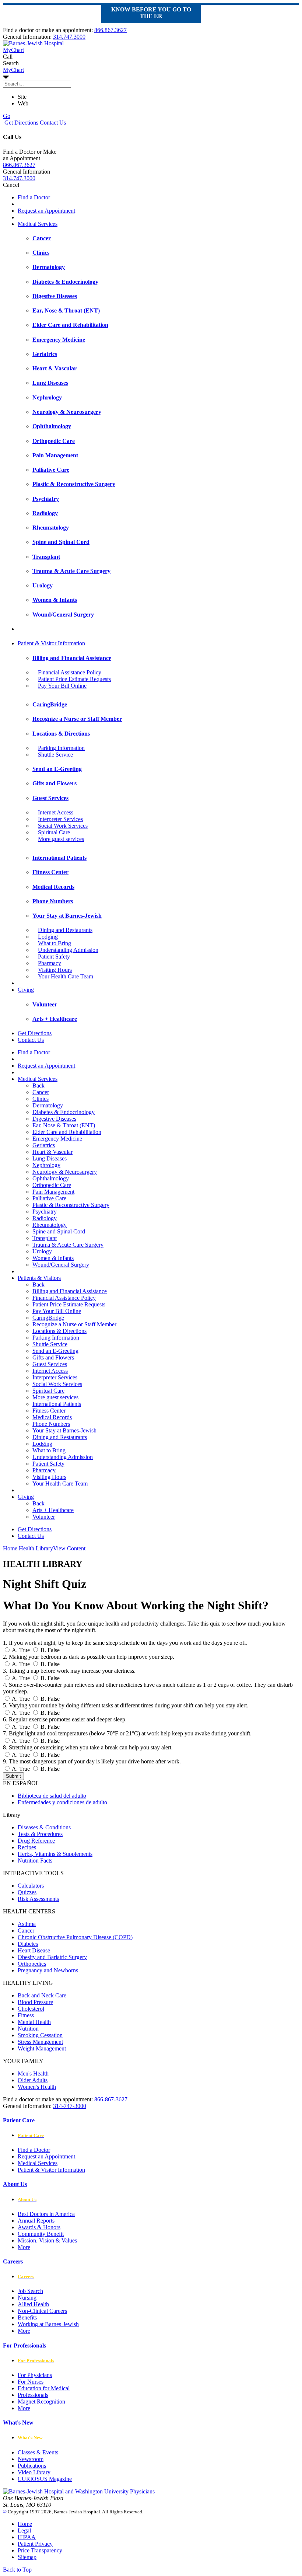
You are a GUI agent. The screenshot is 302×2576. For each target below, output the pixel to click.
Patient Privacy (35, 2544)
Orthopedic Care (52, 1185)
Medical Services (38, 224)
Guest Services (50, 1364)
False (50, 1650)
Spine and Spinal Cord (59, 1231)
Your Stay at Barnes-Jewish (64, 1430)
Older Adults (33, 2080)
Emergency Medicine (57, 1139)
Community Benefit (41, 2234)
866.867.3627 (110, 30)
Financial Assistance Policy (70, 672)
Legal (24, 2530)
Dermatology (48, 1105)
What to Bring (55, 943)
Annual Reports (36, 2221)
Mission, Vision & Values (47, 2240)
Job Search (30, 2291)
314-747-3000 (70, 2106)
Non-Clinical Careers (42, 2311)
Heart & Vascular (52, 1152)
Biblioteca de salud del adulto (52, 1796)
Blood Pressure (35, 2002)
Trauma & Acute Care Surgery (68, 1245)
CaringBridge (48, 1318)
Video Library (34, 2472)
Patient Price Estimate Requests (74, 679)
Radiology (45, 1218)
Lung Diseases (50, 1158)
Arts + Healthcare (53, 1510)
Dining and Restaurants (65, 930)
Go (7, 116)
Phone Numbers (51, 1424)
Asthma (27, 1924)
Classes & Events (38, 2452)
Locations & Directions (59, 1331)
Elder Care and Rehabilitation (67, 1132)
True (21, 1650)
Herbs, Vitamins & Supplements (55, 1854)
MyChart (13, 70)
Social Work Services (63, 826)
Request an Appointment (46, 211)
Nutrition (28, 2029)
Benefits (27, 2317)
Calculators (31, 1886)
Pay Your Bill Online (62, 686)
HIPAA (27, 2537)
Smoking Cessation (40, 2035)
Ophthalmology (51, 1178)
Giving (26, 990)
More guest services (61, 839)
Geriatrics (44, 1145)
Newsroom (31, 2459)
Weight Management (42, 2048)
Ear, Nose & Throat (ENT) (64, 1125)
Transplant (45, 1238)
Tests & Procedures (40, 1834)
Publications (32, 2466)
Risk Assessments (38, 1899)
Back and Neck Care (42, 1995)
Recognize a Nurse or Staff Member (74, 1324)
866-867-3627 (111, 2099)
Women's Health (37, 2087)
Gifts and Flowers (53, 1357)
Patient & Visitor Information (51, 643)
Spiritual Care (54, 832)
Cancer (41, 1092)
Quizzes (27, 1892)
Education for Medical (44, 2388)
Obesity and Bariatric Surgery (52, 1957)
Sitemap (27, 2557)
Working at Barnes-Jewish (48, 2324)
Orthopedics (32, 1964)
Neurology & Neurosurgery (65, 1172)
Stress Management (40, 2042)
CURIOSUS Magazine (45, 2479)
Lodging (48, 937)
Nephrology (46, 1165)
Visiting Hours (55, 970)
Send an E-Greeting (55, 1351)
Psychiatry (45, 1212)
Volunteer (44, 1517)
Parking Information (61, 748)
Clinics (41, 1099)
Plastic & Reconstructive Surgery (71, 1205)
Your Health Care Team (66, 976)
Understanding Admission (68, 950)
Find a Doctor (34, 197)
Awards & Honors (39, 2227)
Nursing (27, 2298)
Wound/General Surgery (61, 1265)
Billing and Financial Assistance (70, 1291)
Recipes (27, 1847)
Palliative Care (49, 1198)
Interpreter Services (60, 819)
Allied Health (33, 2304)
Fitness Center (49, 1411)
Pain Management (53, 1192)
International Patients (57, 1404)
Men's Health (33, 2074)
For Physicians (35, 2375)
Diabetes (28, 1944)
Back (38, 1085)
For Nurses (31, 2382)
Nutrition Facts (35, 1861)
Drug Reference (36, 1841)
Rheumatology (50, 1225)
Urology (42, 1251)
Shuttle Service (55, 755)
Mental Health (34, 2022)
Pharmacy (50, 963)
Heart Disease (34, 1950)
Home (10, 1548)
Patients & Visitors (39, 1278)
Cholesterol (31, 2009)
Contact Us (52, 123)
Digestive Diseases (54, 1119)
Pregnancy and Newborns (48, 1970)
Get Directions (21, 123)
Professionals (33, 2395)
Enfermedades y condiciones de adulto (62, 1802)
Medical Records (52, 1417)
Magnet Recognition (41, 2402)
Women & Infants (53, 1258)
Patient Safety (54, 957)
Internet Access (56, 812)
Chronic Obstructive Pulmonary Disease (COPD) (75, 1937)
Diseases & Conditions (44, 1827)
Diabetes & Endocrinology (64, 1112)
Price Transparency (40, 2550)
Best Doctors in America (46, 2214)
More (24, 2247)
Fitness (26, 2015)
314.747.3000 (69, 37)
